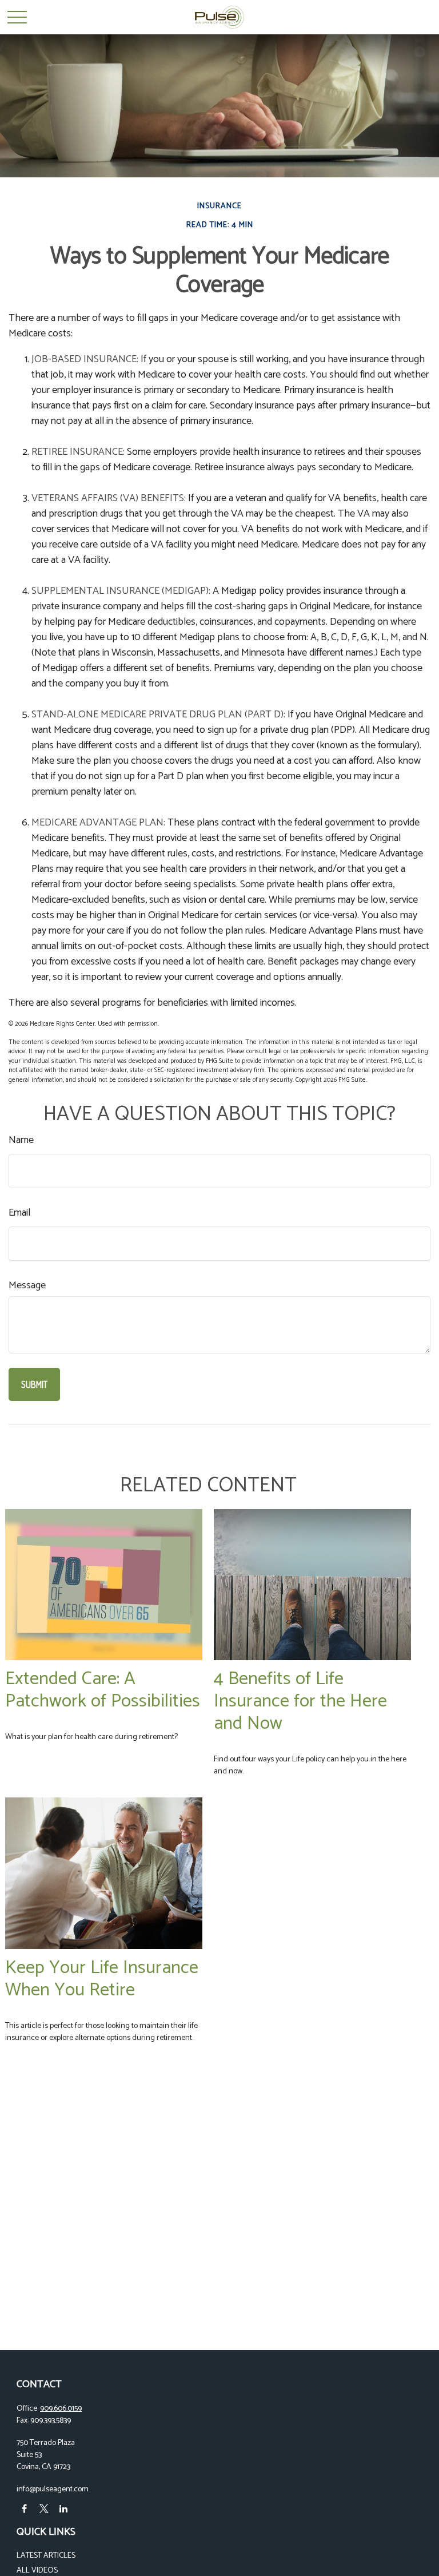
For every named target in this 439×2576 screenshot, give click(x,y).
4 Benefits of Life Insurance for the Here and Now (300, 1701)
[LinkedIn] (63, 2509)
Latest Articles (46, 2556)
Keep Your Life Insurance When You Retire (102, 1979)
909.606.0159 (61, 2409)
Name (21, 1140)
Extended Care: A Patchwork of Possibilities (103, 1690)
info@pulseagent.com (53, 2489)
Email (19, 1213)
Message (27, 1286)
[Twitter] (44, 2509)
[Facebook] (24, 2509)
